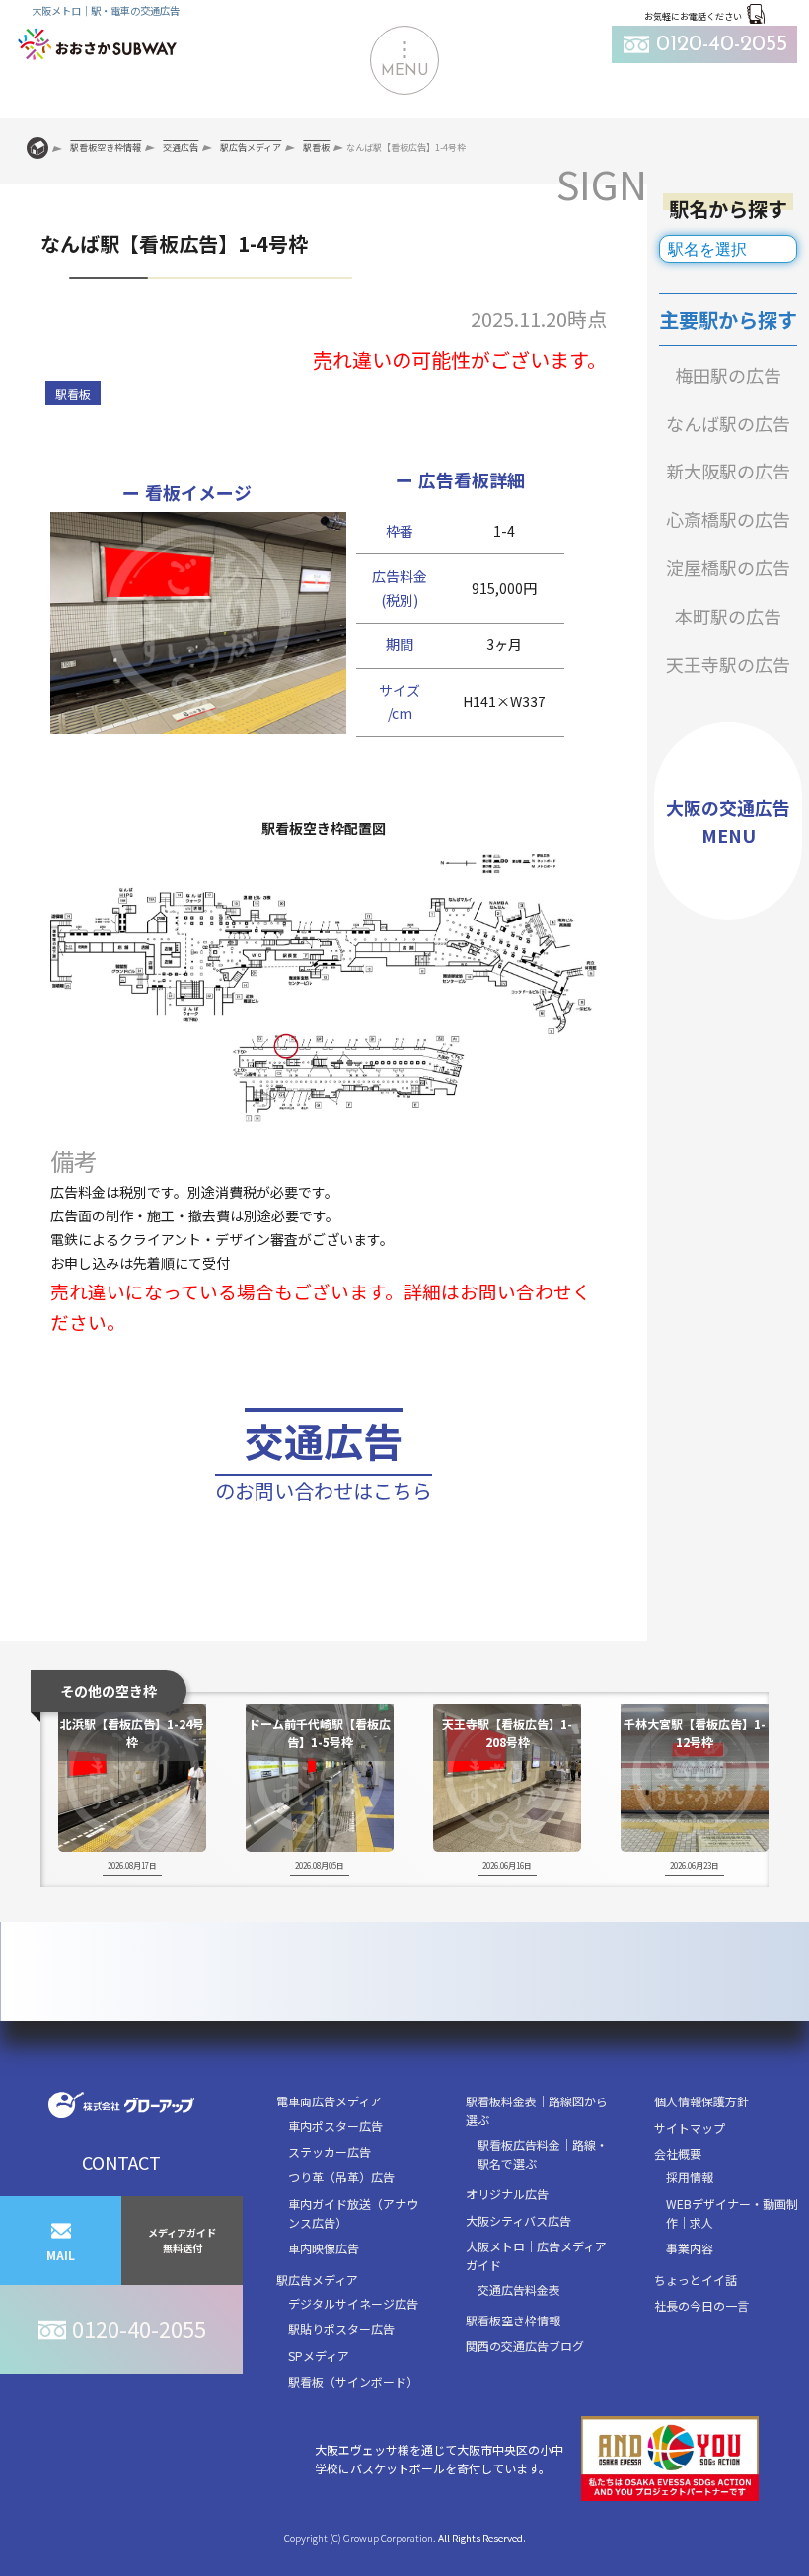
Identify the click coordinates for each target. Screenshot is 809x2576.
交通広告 (324, 1458)
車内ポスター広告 (335, 2126)
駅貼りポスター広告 (341, 2329)
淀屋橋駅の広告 (728, 567)
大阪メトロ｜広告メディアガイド (536, 2255)
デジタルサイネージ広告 (353, 2303)
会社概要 (678, 2153)
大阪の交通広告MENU (728, 821)
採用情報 (690, 2177)
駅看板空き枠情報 (513, 2320)
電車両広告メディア (329, 2101)
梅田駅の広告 (728, 375)
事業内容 (690, 2248)
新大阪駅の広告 (728, 471)
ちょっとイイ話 (696, 2280)
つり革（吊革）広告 (341, 2177)
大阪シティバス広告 (518, 2220)
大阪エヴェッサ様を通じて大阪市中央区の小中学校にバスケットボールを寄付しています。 (439, 2459)
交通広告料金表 (519, 2289)
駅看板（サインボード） (353, 2381)
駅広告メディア (317, 2280)
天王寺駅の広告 (728, 664)
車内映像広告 (324, 2248)
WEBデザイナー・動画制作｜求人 (732, 2213)
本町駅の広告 (728, 616)
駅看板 (73, 393)
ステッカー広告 (330, 2151)
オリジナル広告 (507, 2194)
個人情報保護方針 (701, 2101)
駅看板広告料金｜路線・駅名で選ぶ (543, 2154)
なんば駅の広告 (728, 423)
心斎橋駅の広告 (728, 519)
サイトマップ (690, 2128)
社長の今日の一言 (701, 2305)
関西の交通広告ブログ (525, 2346)
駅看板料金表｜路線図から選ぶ (537, 2110)
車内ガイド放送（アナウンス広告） (353, 2213)
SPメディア (319, 2355)
